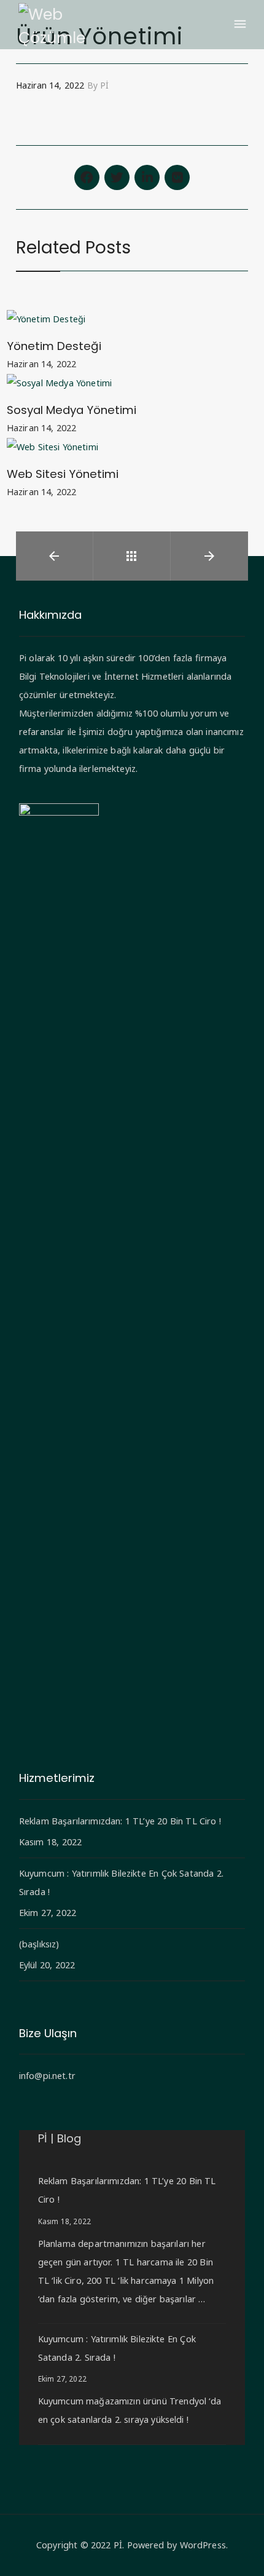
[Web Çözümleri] (52, 25)
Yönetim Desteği (54, 346)
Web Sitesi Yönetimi (63, 474)
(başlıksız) (39, 1944)
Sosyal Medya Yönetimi (72, 410)
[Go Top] (241, 2549)
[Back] (131, 556)
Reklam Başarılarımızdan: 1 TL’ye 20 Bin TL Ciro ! (120, 1821)
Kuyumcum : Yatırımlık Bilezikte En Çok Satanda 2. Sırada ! (121, 1882)
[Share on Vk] (177, 177)
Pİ (118, 2545)
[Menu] (239, 25)
